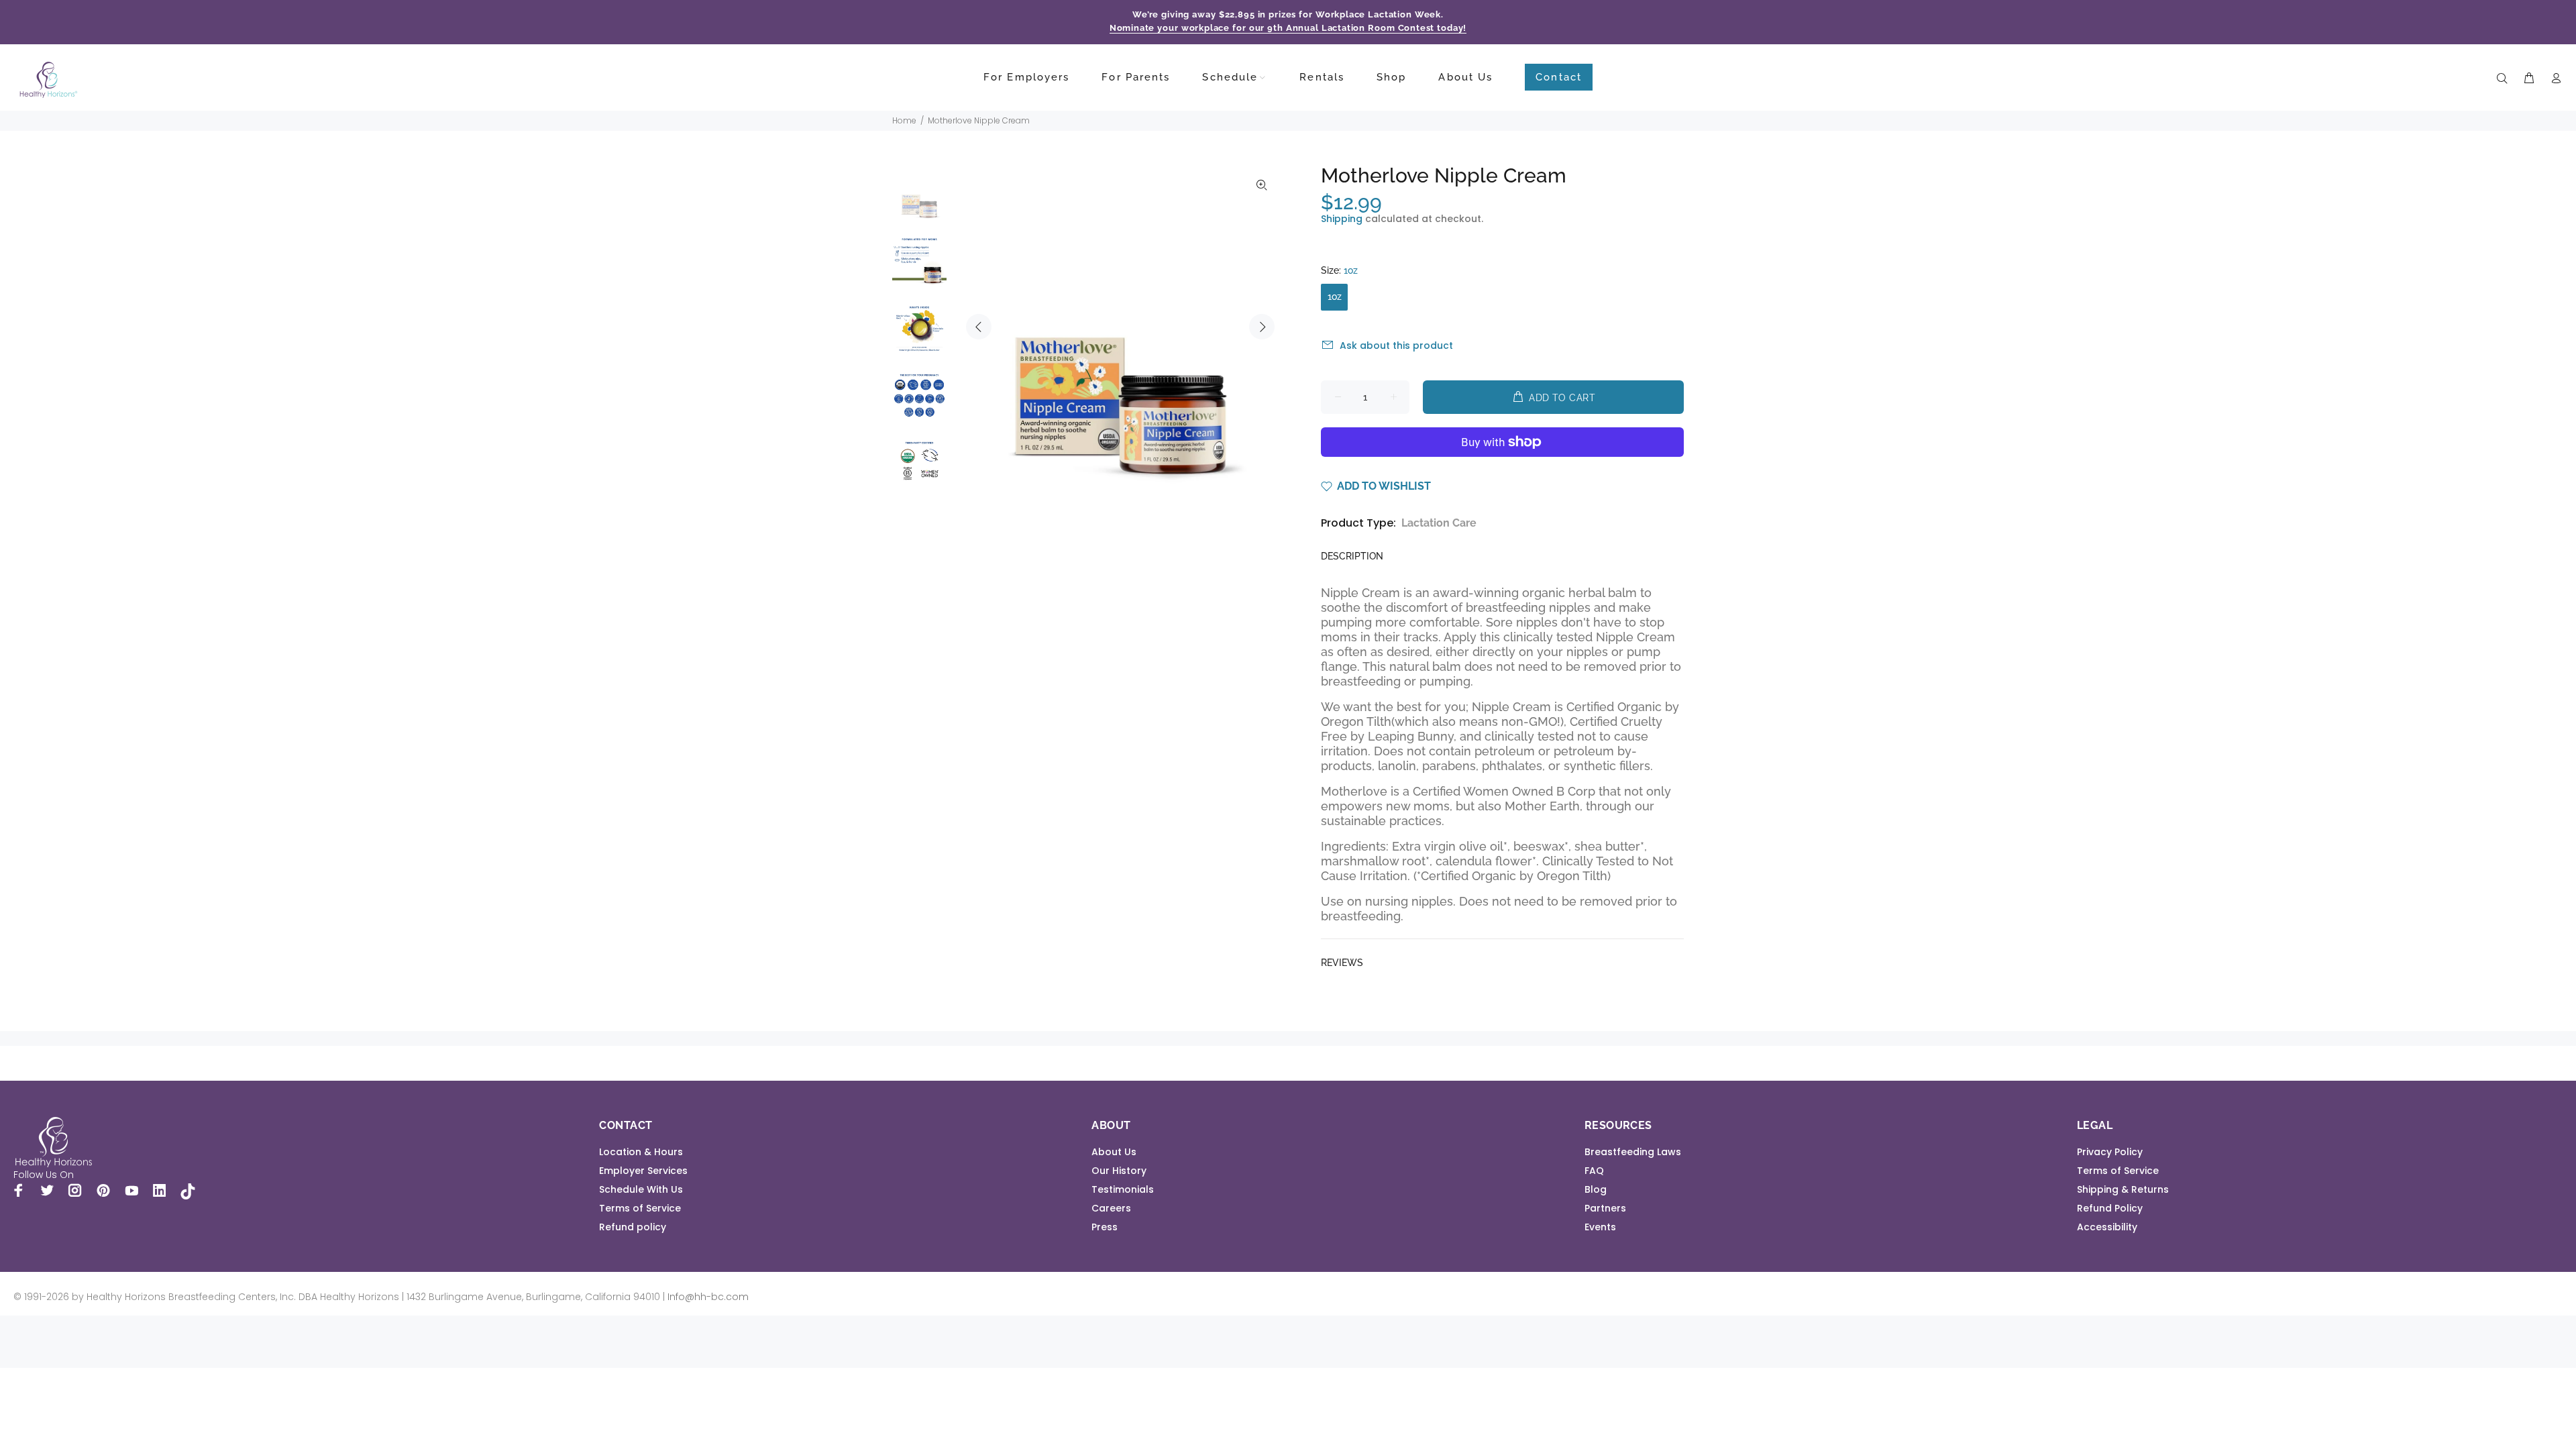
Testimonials (1123, 1189)
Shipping (1342, 219)
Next (1262, 327)
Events (1600, 1227)
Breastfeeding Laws (1633, 1152)
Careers (1111, 1208)
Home (904, 120)
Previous (979, 327)
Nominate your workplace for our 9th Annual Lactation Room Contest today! (1288, 28)
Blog (1596, 1189)
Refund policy (633, 1227)
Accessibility (2107, 1227)
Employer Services (643, 1171)
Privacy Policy (2110, 1152)
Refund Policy (2110, 1208)
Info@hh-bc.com (708, 1297)
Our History (1119, 1171)
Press (1105, 1227)
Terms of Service (640, 1208)
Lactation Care (1439, 523)
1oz (1335, 297)
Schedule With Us (641, 1189)
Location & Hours (641, 1152)
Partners (1605, 1208)
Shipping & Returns (2123, 1189)
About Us (1114, 1152)
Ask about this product (1396, 345)
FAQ (1594, 1171)
